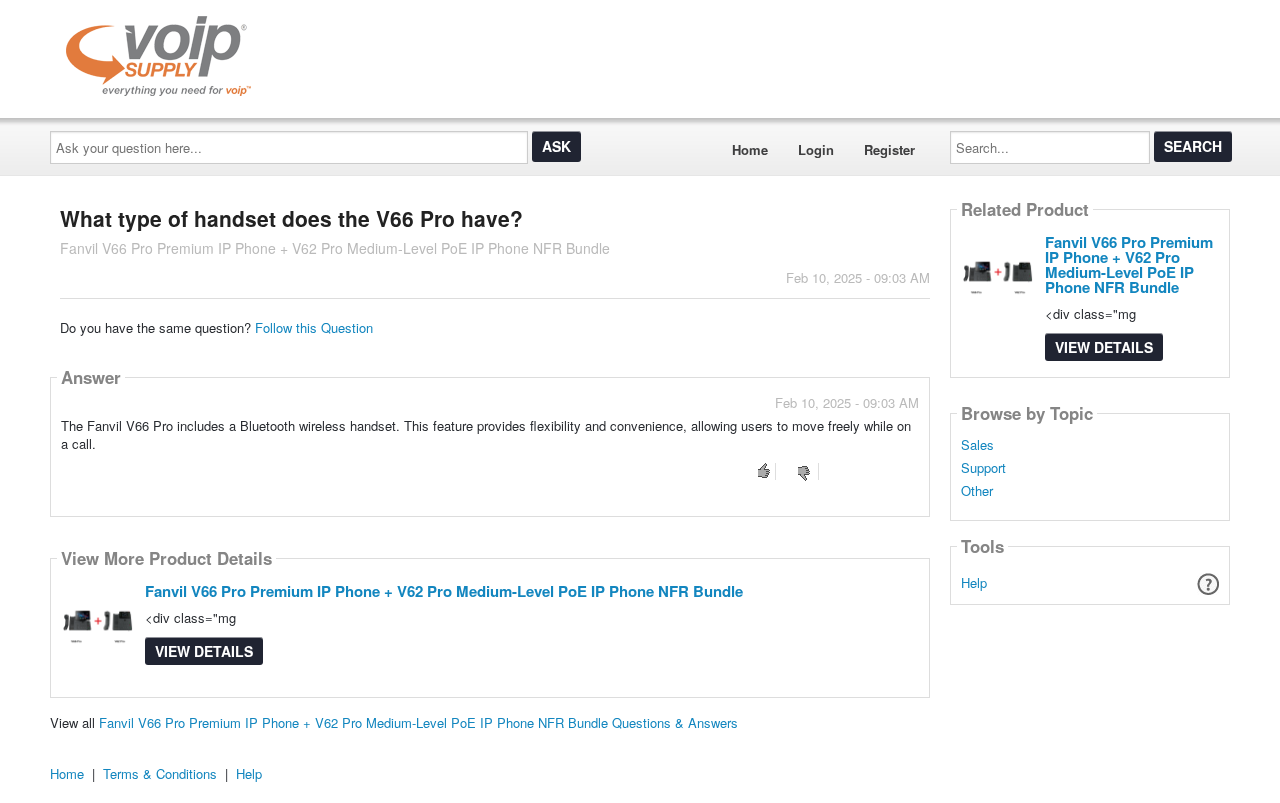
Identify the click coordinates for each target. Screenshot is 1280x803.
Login (816, 149)
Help (974, 582)
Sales (977, 445)
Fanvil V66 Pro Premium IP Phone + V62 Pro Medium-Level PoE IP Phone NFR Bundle (444, 591)
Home (750, 149)
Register (889, 149)
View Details (204, 651)
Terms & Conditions (160, 773)
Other (977, 491)
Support (983, 468)
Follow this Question (314, 327)
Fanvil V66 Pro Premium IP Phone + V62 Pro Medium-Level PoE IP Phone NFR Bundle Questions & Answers (418, 722)
